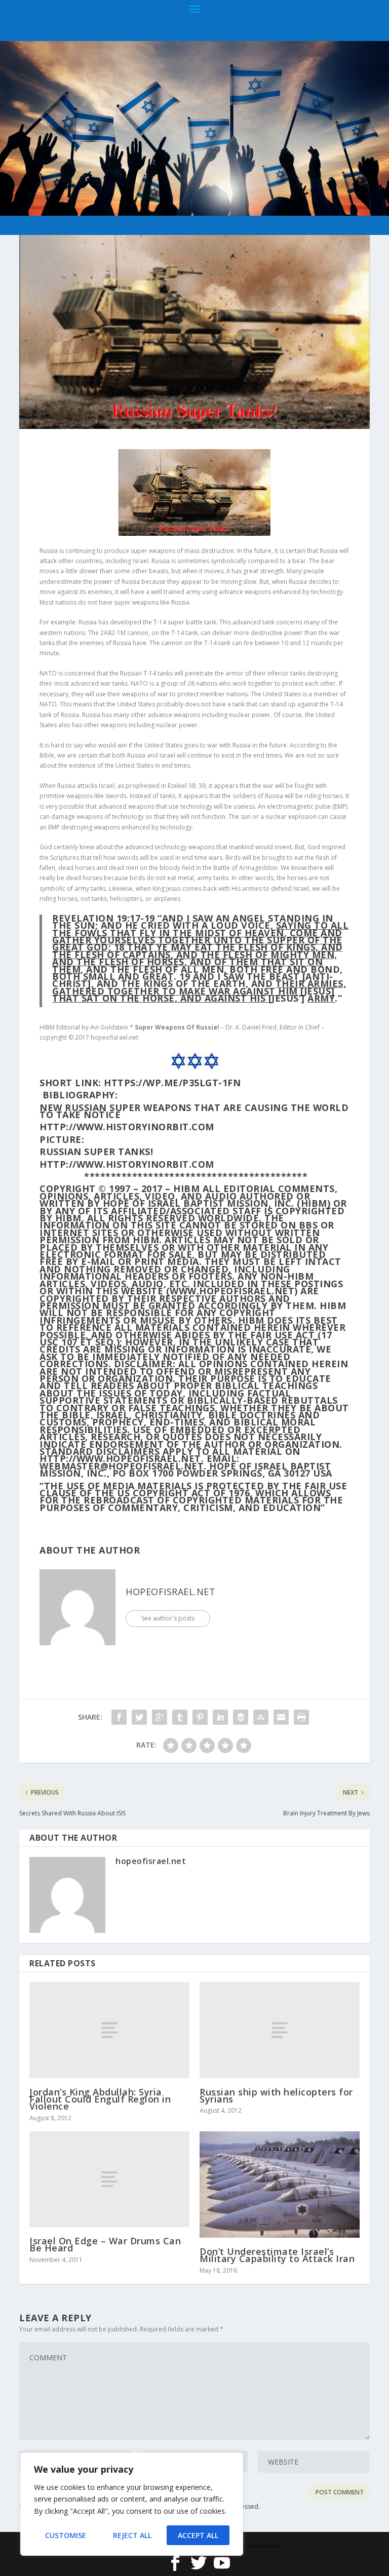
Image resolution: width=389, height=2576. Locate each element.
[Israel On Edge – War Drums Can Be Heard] (109, 2179)
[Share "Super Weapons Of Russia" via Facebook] (119, 1717)
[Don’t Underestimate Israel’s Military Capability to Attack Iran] (280, 2185)
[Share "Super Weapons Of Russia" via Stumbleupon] (261, 1717)
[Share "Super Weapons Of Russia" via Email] (281, 1717)
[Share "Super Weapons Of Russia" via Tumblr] (180, 1717)
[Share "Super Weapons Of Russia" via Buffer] (241, 1717)
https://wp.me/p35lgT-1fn (172, 1083)
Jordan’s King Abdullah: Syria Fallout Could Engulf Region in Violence (100, 2099)
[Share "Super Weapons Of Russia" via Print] (301, 1717)
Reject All (132, 2535)
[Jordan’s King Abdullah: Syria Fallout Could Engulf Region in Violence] (109, 2030)
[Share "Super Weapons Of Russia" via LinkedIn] (220, 1717)
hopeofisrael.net (170, 1592)
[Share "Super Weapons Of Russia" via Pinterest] (200, 1717)
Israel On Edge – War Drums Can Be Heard (105, 2244)
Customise (66, 2535)
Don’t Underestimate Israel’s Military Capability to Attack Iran (277, 2255)
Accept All (198, 2535)
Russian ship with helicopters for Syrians (276, 2095)
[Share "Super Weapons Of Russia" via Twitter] (139, 1717)
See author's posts (168, 1618)
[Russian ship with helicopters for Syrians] (280, 2030)
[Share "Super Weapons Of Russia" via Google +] (160, 1717)
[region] (132, 2504)
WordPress (263, 2546)
